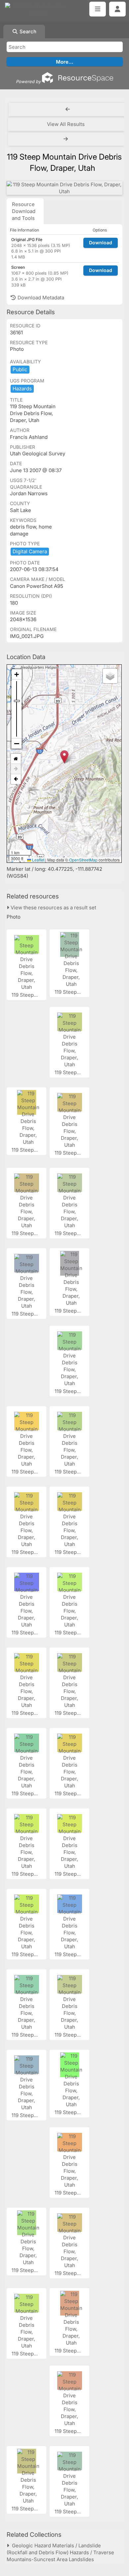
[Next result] (66, 139)
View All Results (66, 124)
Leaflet (38, 860)
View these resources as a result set (53, 908)
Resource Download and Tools (24, 211)
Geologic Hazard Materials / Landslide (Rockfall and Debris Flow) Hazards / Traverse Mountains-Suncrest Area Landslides (60, 2552)
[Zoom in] (17, 674)
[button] (64, 757)
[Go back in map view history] (16, 779)
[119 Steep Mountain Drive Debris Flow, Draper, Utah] (64, 188)
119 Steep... (25, 995)
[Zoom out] (17, 743)
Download (101, 242)
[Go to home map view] (16, 759)
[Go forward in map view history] (16, 769)
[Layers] (110, 676)
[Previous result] (68, 109)
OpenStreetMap (83, 860)
